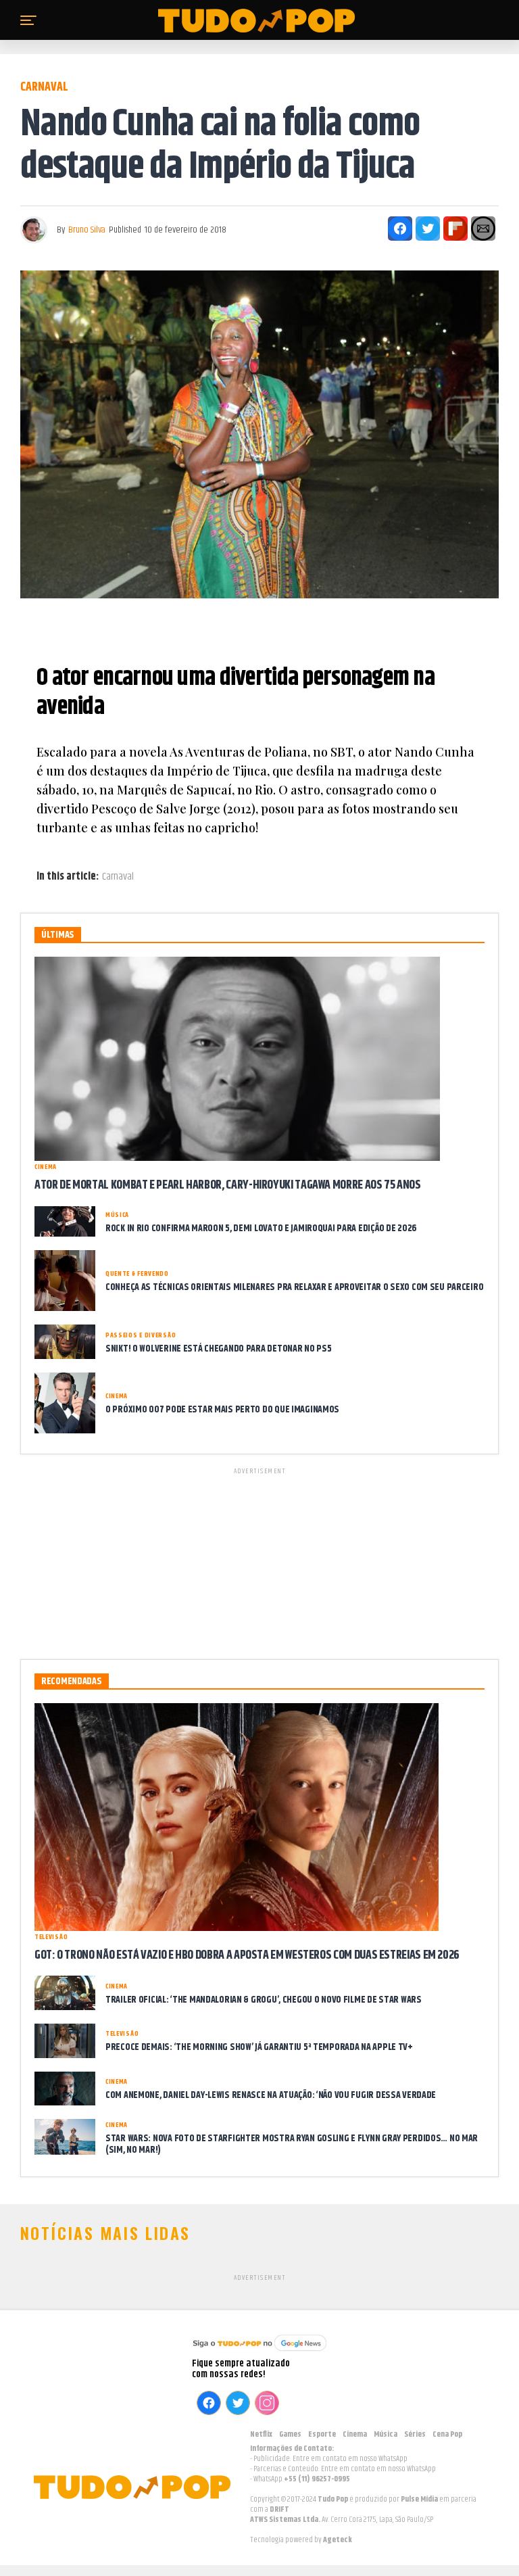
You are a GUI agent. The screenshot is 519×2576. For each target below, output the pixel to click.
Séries (415, 2434)
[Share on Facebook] (400, 229)
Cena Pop (447, 2434)
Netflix (261, 2434)
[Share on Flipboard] (455, 229)
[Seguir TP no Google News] (259, 2353)
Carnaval (118, 877)
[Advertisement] (259, 1561)
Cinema (355, 2434)
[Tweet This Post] (428, 229)
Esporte (322, 2434)
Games (290, 2434)
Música (386, 2434)
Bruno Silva (87, 230)
